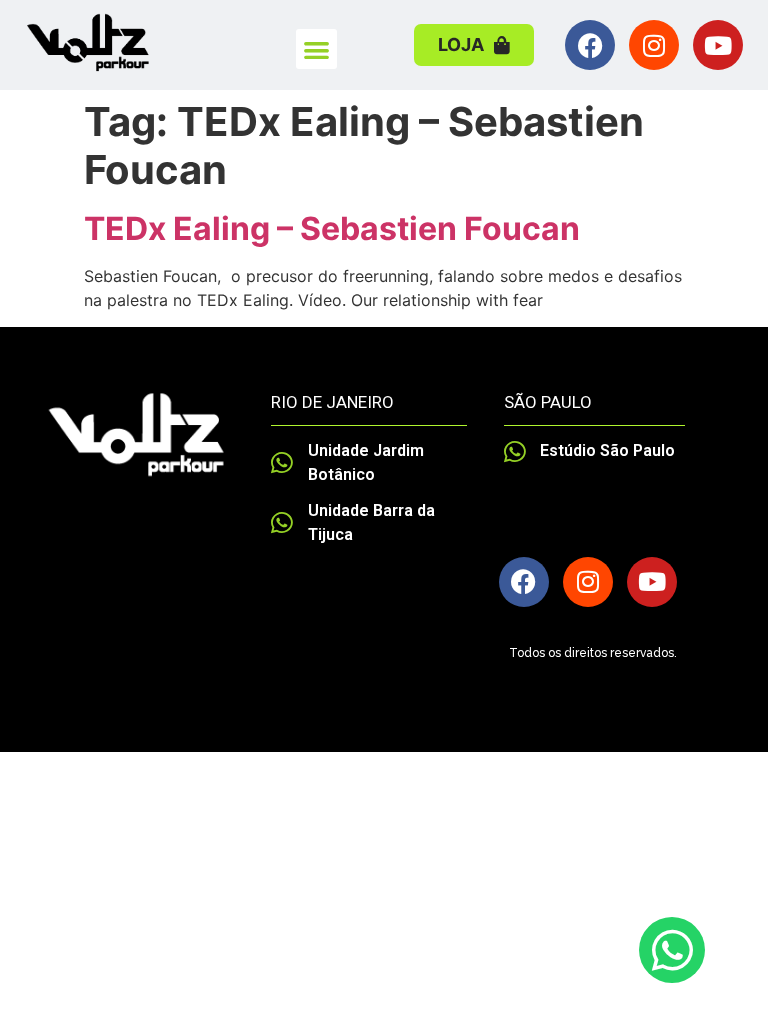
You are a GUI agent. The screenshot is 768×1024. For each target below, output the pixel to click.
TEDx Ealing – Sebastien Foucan (332, 228)
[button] (316, 49)
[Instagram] (654, 45)
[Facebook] (590, 45)
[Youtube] (718, 45)
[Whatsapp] (672, 950)
